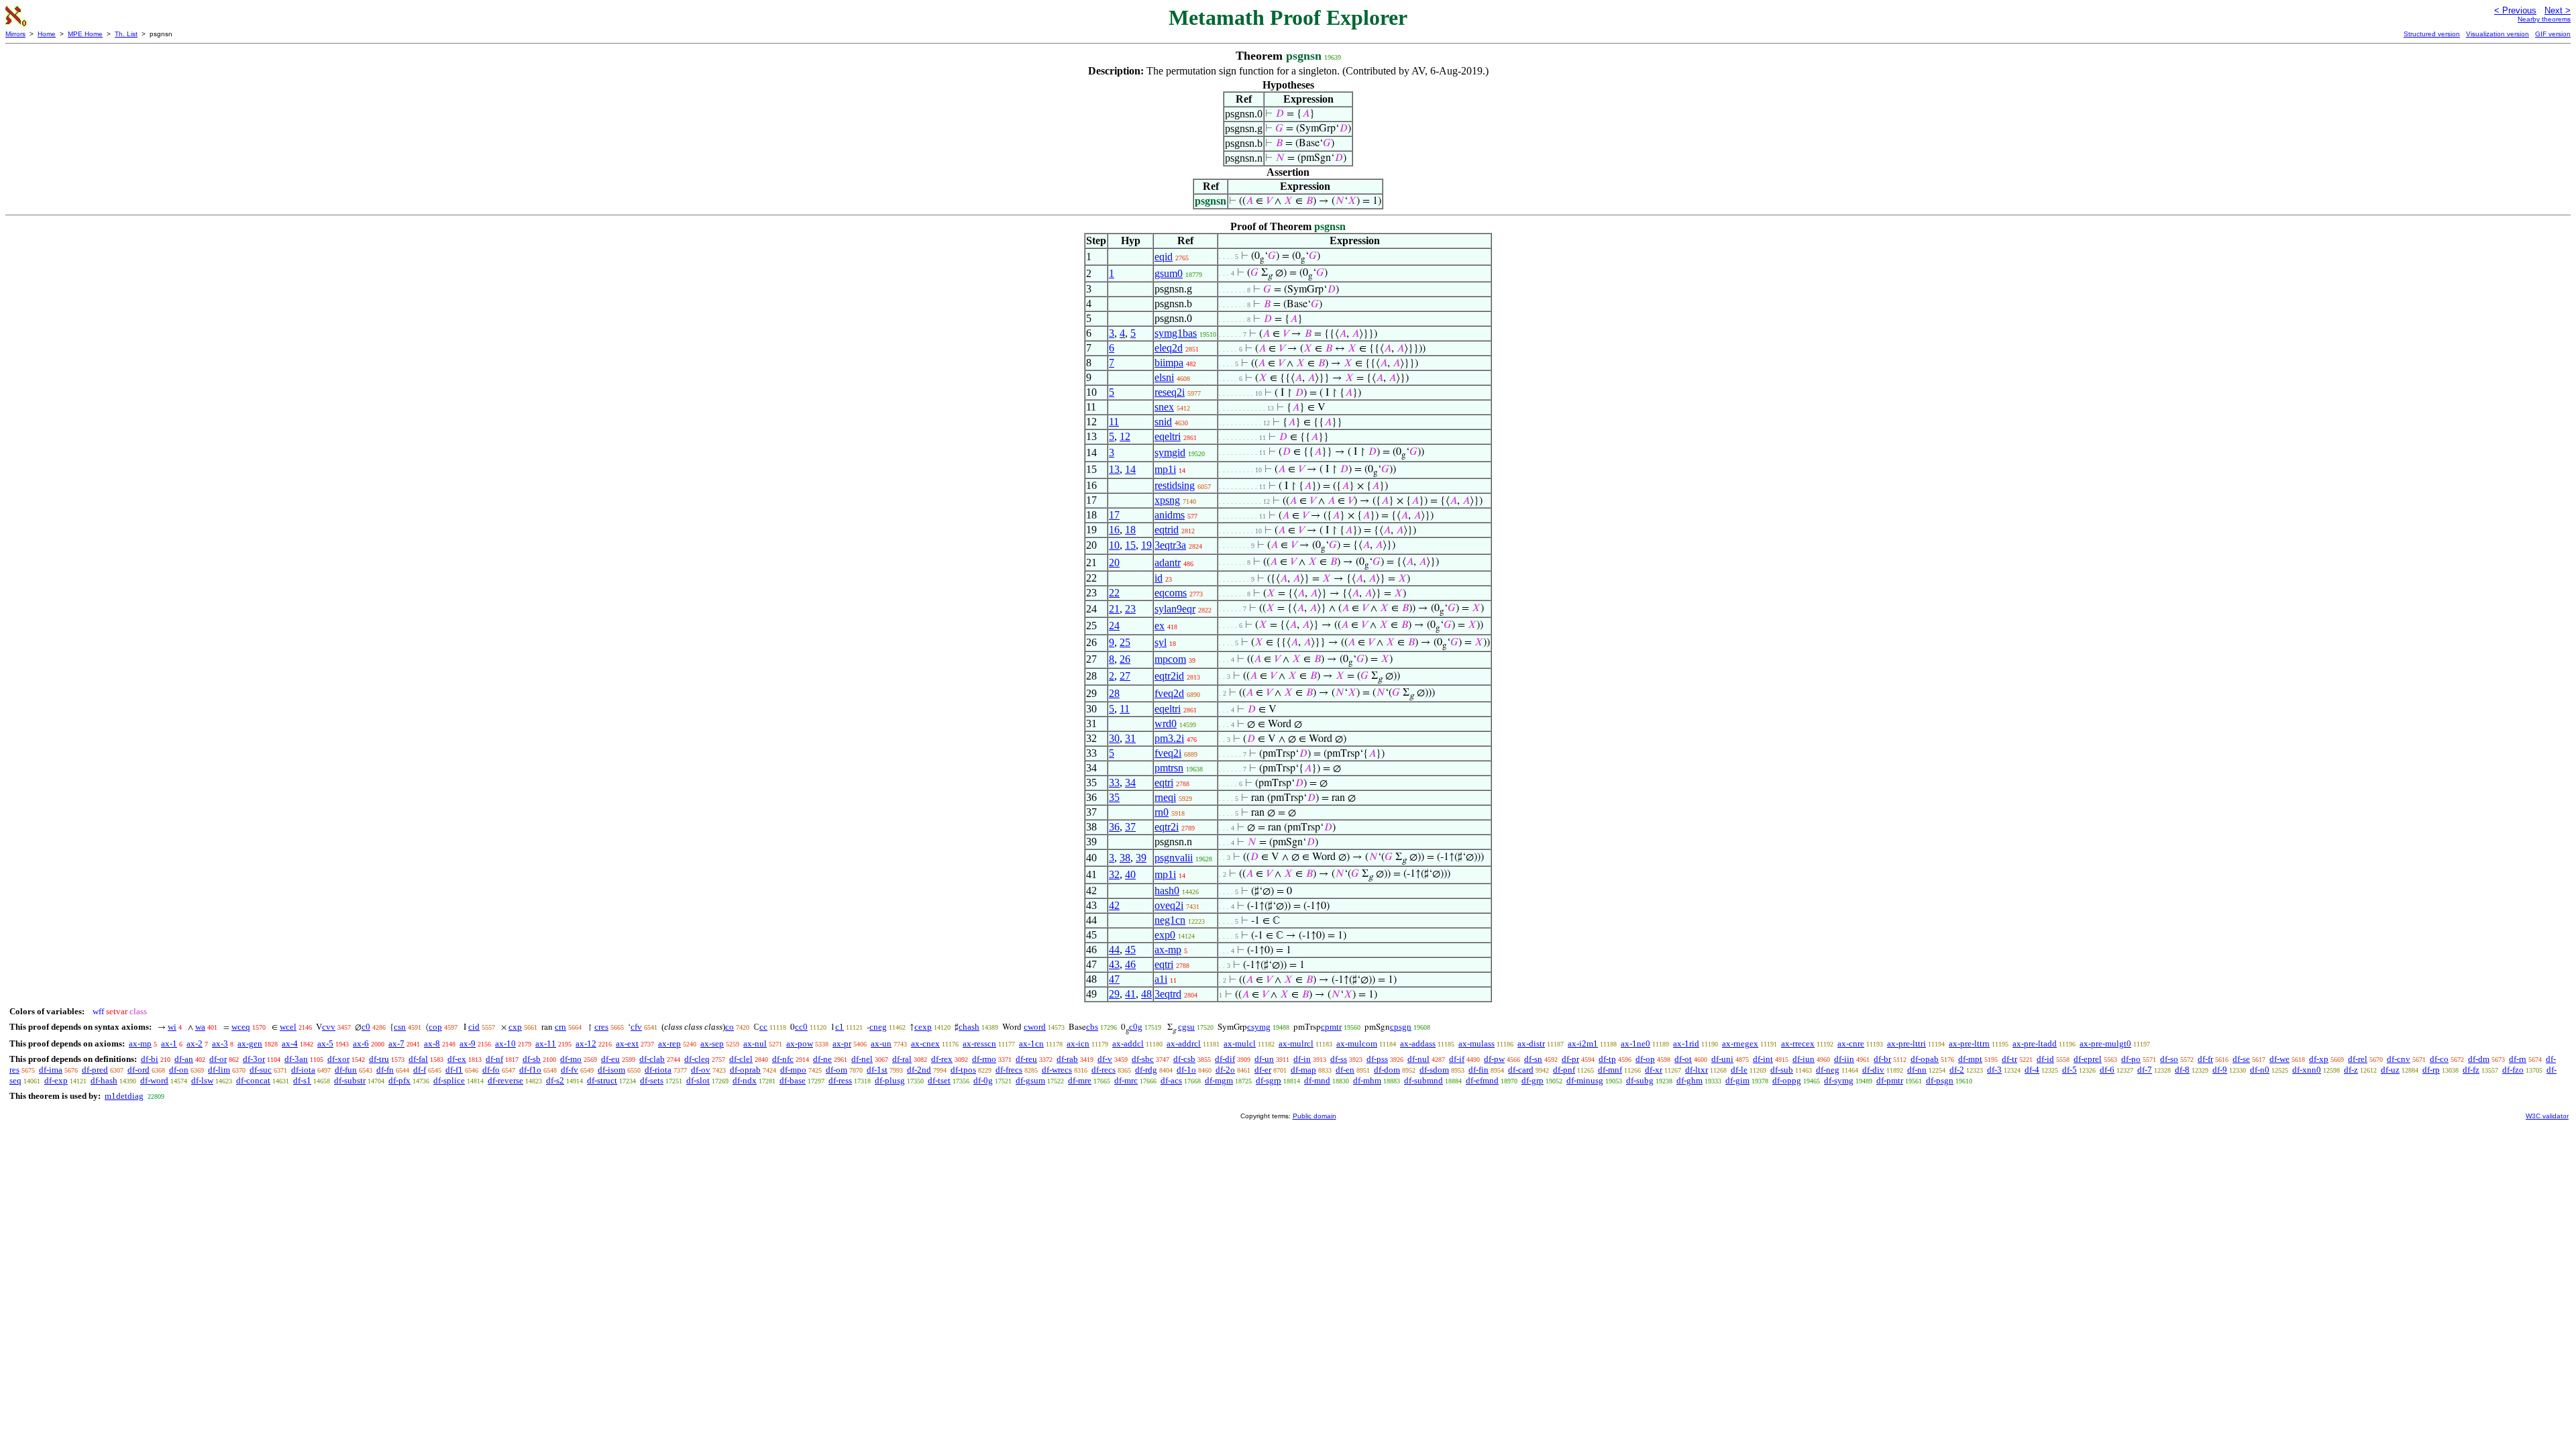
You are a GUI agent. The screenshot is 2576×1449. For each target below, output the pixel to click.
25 (1125, 642)
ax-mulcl (1240, 1043)
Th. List (126, 34)
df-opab (1925, 1059)
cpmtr (1331, 1027)
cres (601, 1027)
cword (1035, 1027)
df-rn (2518, 1059)
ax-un (881, 1043)
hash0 (1167, 891)
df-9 (2220, 1070)
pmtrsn (1169, 768)
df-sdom (1434, 1070)
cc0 (801, 1027)
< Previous (2515, 10)
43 (1114, 964)
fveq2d (1169, 693)
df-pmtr (1890, 1080)
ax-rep (669, 1043)
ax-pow (800, 1043)
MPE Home (85, 34)
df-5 (2070, 1070)
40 (1130, 874)
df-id (2045, 1059)
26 (1125, 659)
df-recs (1104, 1070)
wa (200, 1027)
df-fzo (2513, 1070)
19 (1146, 545)
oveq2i (1169, 905)
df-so (2169, 1059)
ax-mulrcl (1296, 1043)
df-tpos (963, 1070)
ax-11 (546, 1043)
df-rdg (1146, 1070)
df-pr (1570, 1059)
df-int (1763, 1059)
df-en (1345, 1070)
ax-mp (1168, 950)
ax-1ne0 (1635, 1043)
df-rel (2358, 1059)
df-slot (698, 1080)
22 (1114, 593)
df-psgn (1940, 1080)
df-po (2131, 1059)
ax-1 (169, 1043)
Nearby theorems (2544, 19)
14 (1130, 469)
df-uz (2390, 1070)
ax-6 (361, 1043)
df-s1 (302, 1080)
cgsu (1186, 1027)
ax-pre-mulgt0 (2105, 1043)
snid (1163, 422)
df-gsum (1030, 1080)
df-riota (658, 1070)
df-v (1105, 1059)
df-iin (1844, 1059)
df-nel (862, 1059)
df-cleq (697, 1059)
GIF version (2553, 34)
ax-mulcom (1357, 1043)
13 (1114, 469)
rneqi (1165, 797)
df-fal (418, 1059)
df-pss (1377, 1059)
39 (1141, 858)
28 (1114, 693)
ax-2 (195, 1043)
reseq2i (1170, 392)
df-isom (611, 1070)
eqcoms (1171, 593)
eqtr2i (1167, 827)
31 (1130, 738)
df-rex (942, 1059)
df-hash (104, 1080)
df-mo (571, 1059)
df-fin (1479, 1070)
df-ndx (745, 1080)
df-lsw (202, 1080)
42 (1114, 905)
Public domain (1314, 1116)
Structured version (2432, 34)
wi (172, 1027)
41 (1130, 994)
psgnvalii (1174, 858)
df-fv (570, 1070)
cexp (923, 1027)
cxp (515, 1027)
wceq (241, 1027)
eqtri (1164, 783)
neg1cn (1170, 920)
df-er (1263, 1070)
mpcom (1170, 659)
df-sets (652, 1080)
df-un (1264, 1059)
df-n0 (2260, 1070)
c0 (366, 1027)
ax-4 (290, 1043)
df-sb (532, 1059)
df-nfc (783, 1059)
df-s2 (555, 1080)
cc (763, 1027)
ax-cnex (925, 1043)
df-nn (1917, 1070)
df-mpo (793, 1070)
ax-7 (396, 1043)
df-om (837, 1070)
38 (1125, 858)
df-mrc (1126, 1080)
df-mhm (1367, 1080)
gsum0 (1169, 273)
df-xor (338, 1059)
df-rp (2431, 1070)
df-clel (741, 1059)
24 (1114, 626)
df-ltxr (1697, 1070)
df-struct (602, 1080)
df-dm (2479, 1059)
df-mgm (1219, 1080)
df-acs (1171, 1080)
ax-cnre (1851, 1043)
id (1159, 578)
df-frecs (1009, 1070)
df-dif (1225, 1059)
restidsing (1175, 485)
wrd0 (1166, 723)
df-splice (449, 1080)
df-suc (261, 1070)
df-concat (253, 1080)
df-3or (254, 1059)
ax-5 (325, 1043)
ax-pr (842, 1043)
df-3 (1994, 1070)
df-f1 (454, 1070)
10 (1114, 545)
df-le (1739, 1070)
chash (969, 1027)
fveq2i (1168, 753)
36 (1114, 827)
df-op (1645, 1059)
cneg (878, 1027)
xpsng (1167, 500)
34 (1130, 783)
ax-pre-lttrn (1969, 1043)
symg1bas (1176, 333)
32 (1114, 874)
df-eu (610, 1059)
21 (1114, 609)
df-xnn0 (2307, 1070)
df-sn (1533, 1059)
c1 (840, 1027)
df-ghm (1689, 1080)
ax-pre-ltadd (2035, 1043)
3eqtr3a (1170, 545)
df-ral (902, 1059)
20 (1114, 562)
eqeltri (1168, 436)
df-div (1873, 1070)
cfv (636, 1027)
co (730, 1027)
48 (1146, 994)
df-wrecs (1057, 1070)
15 (1130, 545)
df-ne (822, 1059)
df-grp (1533, 1080)
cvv (329, 1027)
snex (1164, 407)
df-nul (1418, 1059)
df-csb (1184, 1059)
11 (1114, 422)
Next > (2558, 10)
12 (1125, 436)
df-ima (51, 1070)
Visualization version (2498, 34)
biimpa (1169, 363)
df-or (218, 1059)
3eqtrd (1168, 994)
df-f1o (530, 1070)
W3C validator (2547, 1116)
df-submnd (1424, 1080)
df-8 (2182, 1070)
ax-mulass (1477, 1043)
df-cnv (2399, 1059)
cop (435, 1027)
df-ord (139, 1070)
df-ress (840, 1080)
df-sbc (1143, 1059)
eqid (1164, 257)
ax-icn (1078, 1043)
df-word (154, 1080)
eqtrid (1167, 530)
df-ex (457, 1059)
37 (1130, 827)
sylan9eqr (1175, 609)
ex (1160, 626)
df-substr (350, 1080)
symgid (1170, 452)
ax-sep (712, 1043)
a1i (1161, 979)
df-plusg (890, 1080)
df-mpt (1970, 1059)
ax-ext (627, 1043)
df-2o (1225, 1070)
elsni (1164, 377)
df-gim (1737, 1080)
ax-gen (250, 1043)
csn (400, 1027)
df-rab (1067, 1059)
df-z (2351, 1070)
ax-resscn (979, 1043)
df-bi (150, 1059)
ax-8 (432, 1043)
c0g (1136, 1027)
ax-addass (1418, 1043)
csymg (1259, 1027)
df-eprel (2088, 1059)
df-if (1457, 1059)
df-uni (1722, 1059)
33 (1114, 783)
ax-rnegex (1740, 1043)
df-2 (1957, 1070)
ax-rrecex (1798, 1043)
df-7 (2145, 1070)
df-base (793, 1080)
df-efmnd (1482, 1080)
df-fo (491, 1070)
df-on (179, 1070)
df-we (2279, 1059)
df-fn (385, 1070)
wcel (288, 1027)
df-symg (1839, 1080)
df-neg (1828, 1070)
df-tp (1607, 1059)
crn (560, 1027)
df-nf (494, 1059)
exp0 (1165, 935)
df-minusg (1585, 1080)
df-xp (2319, 1059)
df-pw (1494, 1059)
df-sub (1782, 1070)
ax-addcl (1128, 1043)
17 (1114, 515)
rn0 (1162, 812)
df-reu (1026, 1059)
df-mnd (1317, 1080)
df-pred (95, 1070)
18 (1130, 530)
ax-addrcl (1184, 1043)
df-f (420, 1070)
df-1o (1186, 1070)
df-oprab (745, 1070)
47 (1114, 979)
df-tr (2009, 1059)
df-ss (1339, 1059)
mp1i (1165, 469)
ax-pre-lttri (1907, 1043)
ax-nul (755, 1043)
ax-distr (1531, 1043)
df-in (1302, 1059)
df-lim (219, 1070)
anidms (1170, 515)
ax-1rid (1686, 1043)
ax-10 (505, 1043)
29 (1114, 994)
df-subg (1640, 1080)
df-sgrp (1269, 1080)
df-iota (303, 1070)
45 (1130, 950)
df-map (1303, 1070)
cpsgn (1401, 1027)
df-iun (1804, 1059)
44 (1114, 950)
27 (1125, 676)
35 (1114, 797)
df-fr (2205, 1059)
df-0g (983, 1080)
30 (1114, 738)
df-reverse (505, 1080)
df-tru (379, 1059)
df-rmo (984, 1059)
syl (1161, 642)
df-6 (2107, 1070)
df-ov (701, 1070)
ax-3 (220, 1043)
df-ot (1683, 1059)
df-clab (652, 1059)
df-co (2439, 1059)
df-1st (877, 1070)
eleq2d (1169, 348)
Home (47, 34)
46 (1130, 964)
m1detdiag (124, 1096)
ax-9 (468, 1043)
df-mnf (1610, 1070)
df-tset (939, 1080)
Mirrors (15, 34)
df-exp (56, 1080)
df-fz (2471, 1070)
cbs (1092, 1027)
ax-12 (586, 1043)
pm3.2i (1169, 738)
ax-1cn (1031, 1043)
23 (1130, 609)
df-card (1521, 1070)
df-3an (296, 1059)
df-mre (1080, 1080)
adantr (1168, 562)
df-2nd (919, 1070)
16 (1114, 530)
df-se (2241, 1059)
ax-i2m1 (1583, 1043)
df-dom (1387, 1070)
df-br (1882, 1059)
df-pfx (399, 1080)
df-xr (1654, 1070)
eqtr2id (1169, 676)
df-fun (346, 1070)
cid (474, 1027)
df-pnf (1564, 1070)
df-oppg (1787, 1080)
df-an (184, 1059)
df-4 (2032, 1070)
